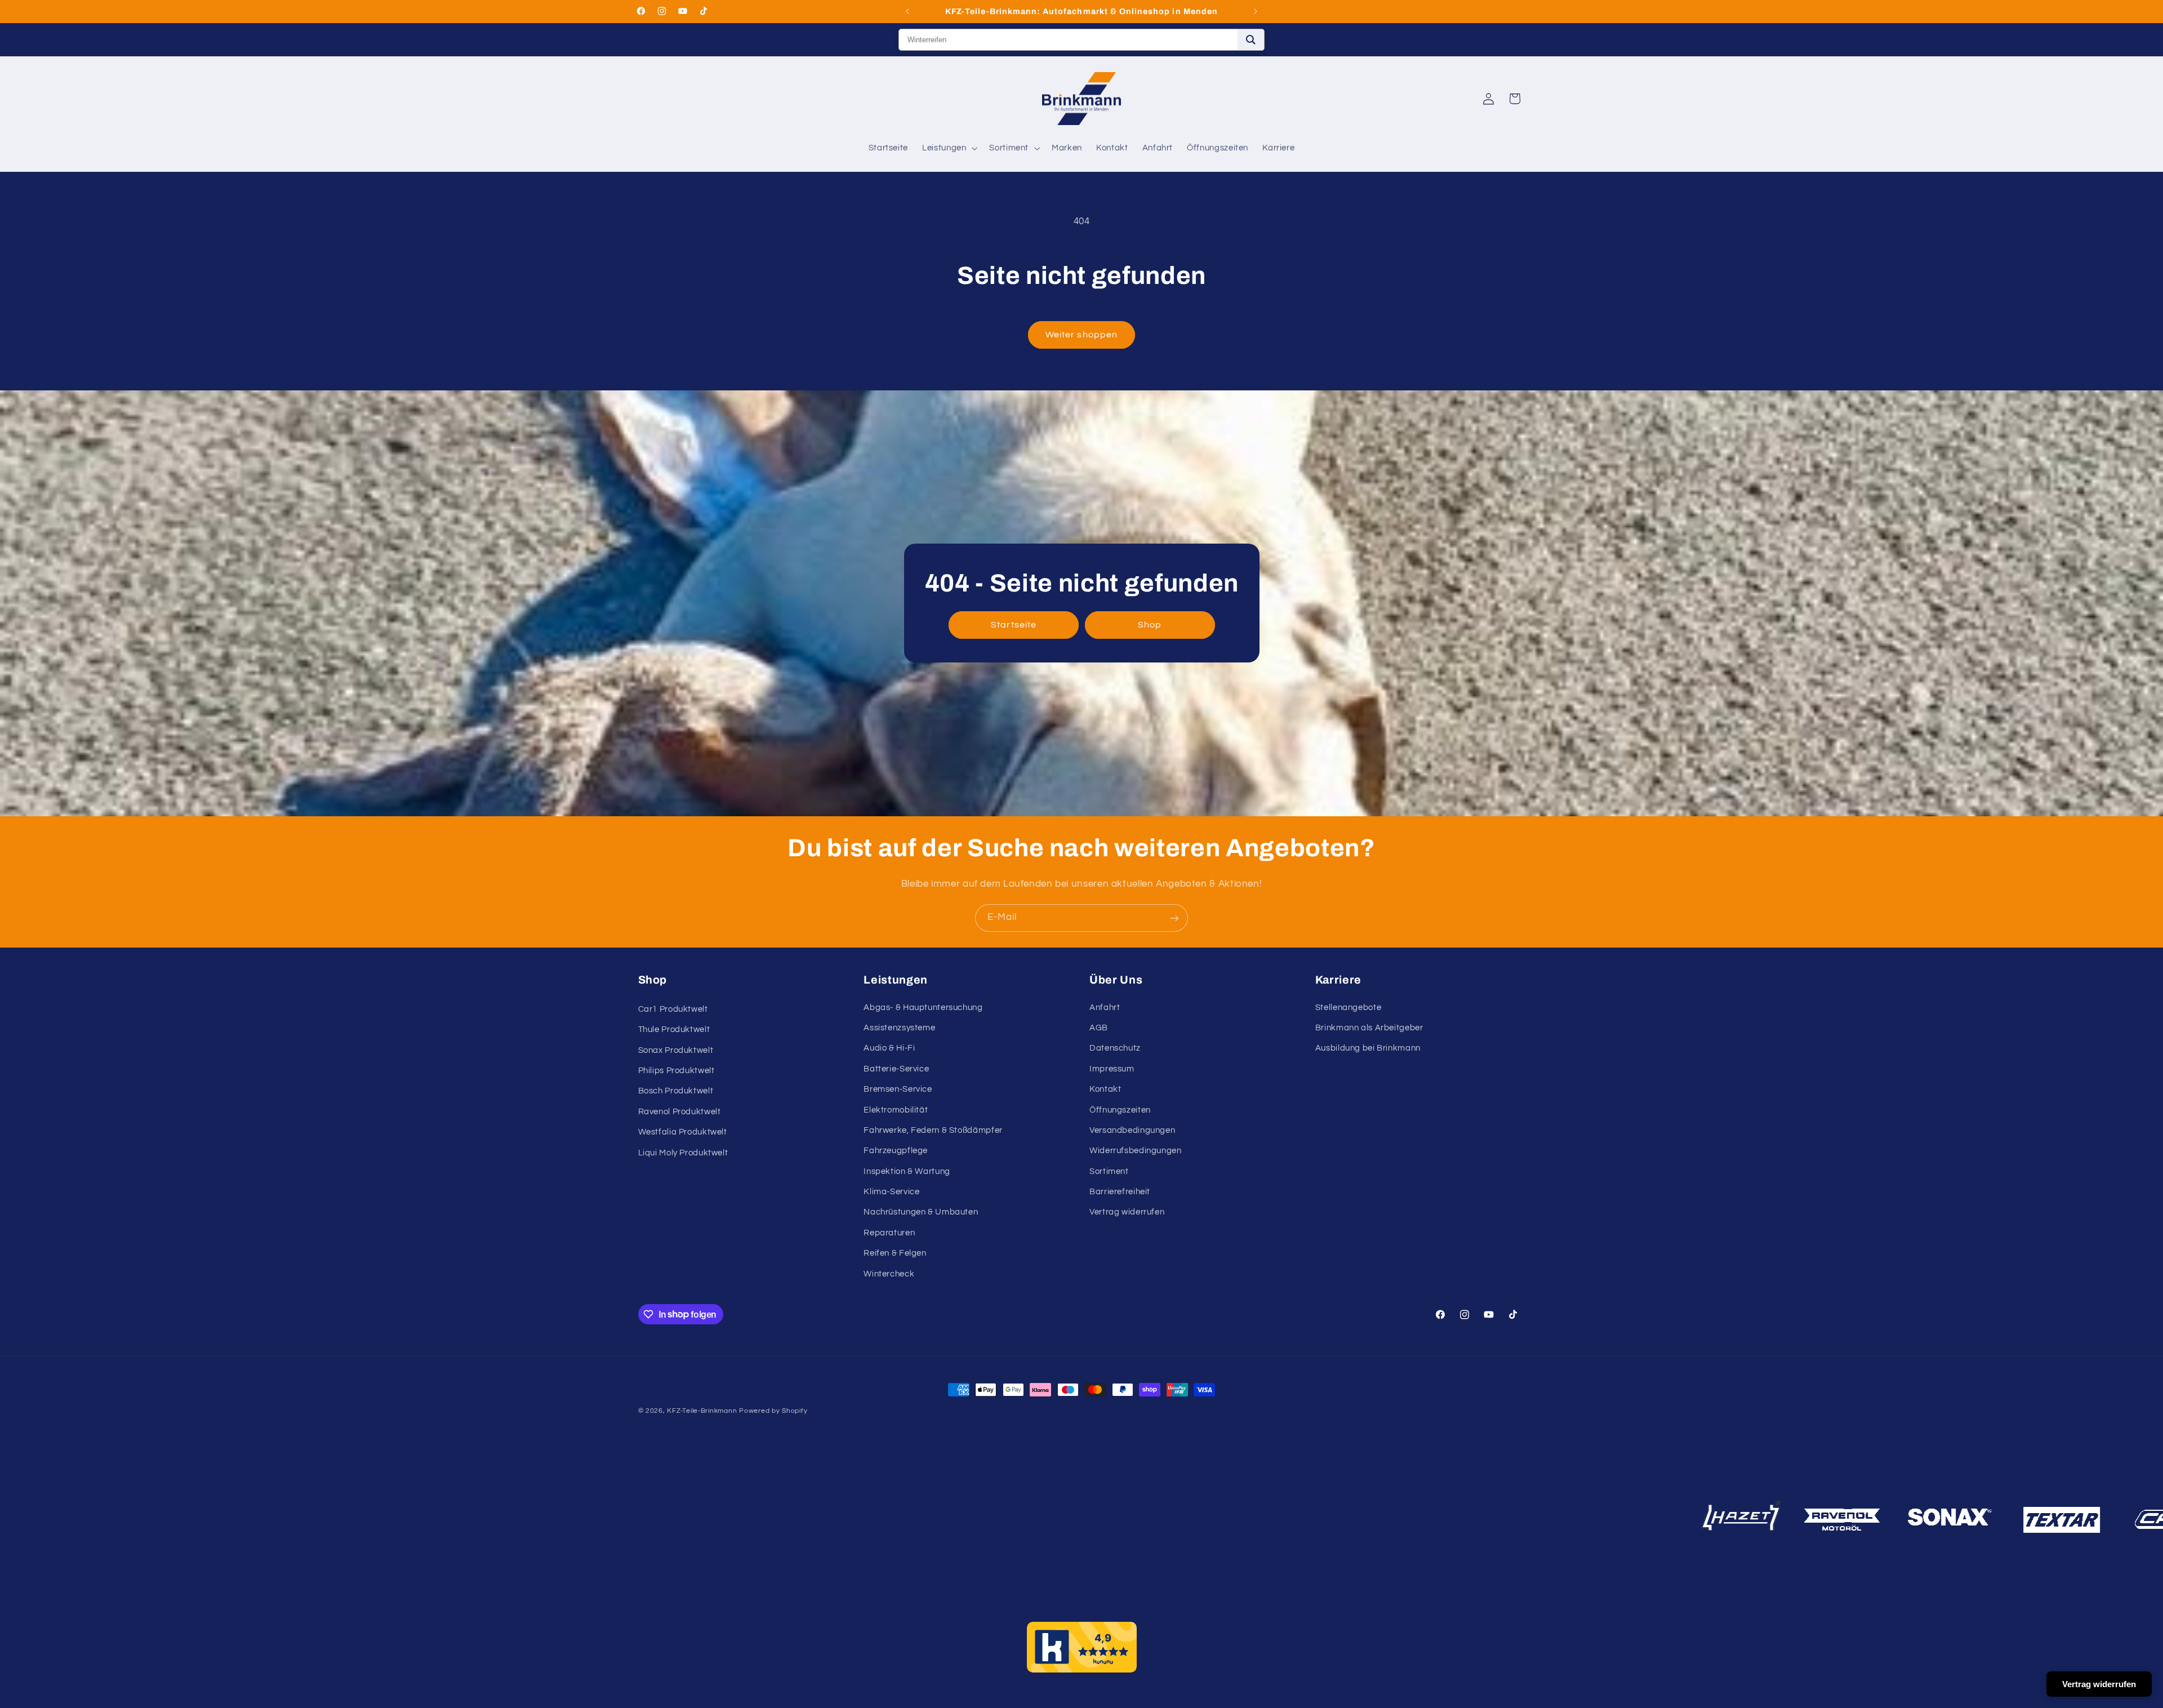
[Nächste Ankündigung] (1256, 11)
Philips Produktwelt (677, 1071)
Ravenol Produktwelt (680, 1112)
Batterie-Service (896, 1069)
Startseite (1014, 625)
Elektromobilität (896, 1110)
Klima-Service (891, 1192)
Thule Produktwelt (674, 1030)
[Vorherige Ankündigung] (907, 11)
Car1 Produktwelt (673, 1009)
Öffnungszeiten (1120, 1110)
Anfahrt (1105, 1008)
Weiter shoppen (1081, 335)
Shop (1150, 625)
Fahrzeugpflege (896, 1151)
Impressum (1112, 1069)
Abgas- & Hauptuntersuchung (923, 1008)
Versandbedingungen (1132, 1130)
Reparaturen (889, 1233)
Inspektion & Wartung (907, 1171)
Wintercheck (889, 1274)
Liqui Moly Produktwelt (683, 1153)
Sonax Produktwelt (676, 1050)
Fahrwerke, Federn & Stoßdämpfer (933, 1130)
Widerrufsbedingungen (1136, 1151)
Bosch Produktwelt (676, 1091)
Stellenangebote (1348, 1008)
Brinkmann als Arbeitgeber (1369, 1028)
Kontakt (1105, 1089)
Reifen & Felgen (895, 1254)
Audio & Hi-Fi (889, 1049)
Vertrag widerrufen (1127, 1213)
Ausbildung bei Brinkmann (1368, 1049)
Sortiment (1109, 1171)
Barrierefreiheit (1120, 1192)
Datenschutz (1115, 1049)
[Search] (1251, 40)
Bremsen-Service (898, 1089)
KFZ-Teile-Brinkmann (702, 1411)
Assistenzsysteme (899, 1028)
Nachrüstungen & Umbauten (921, 1213)
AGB (1099, 1028)
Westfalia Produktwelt (683, 1133)
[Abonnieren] (1174, 918)
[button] (949, 148)
